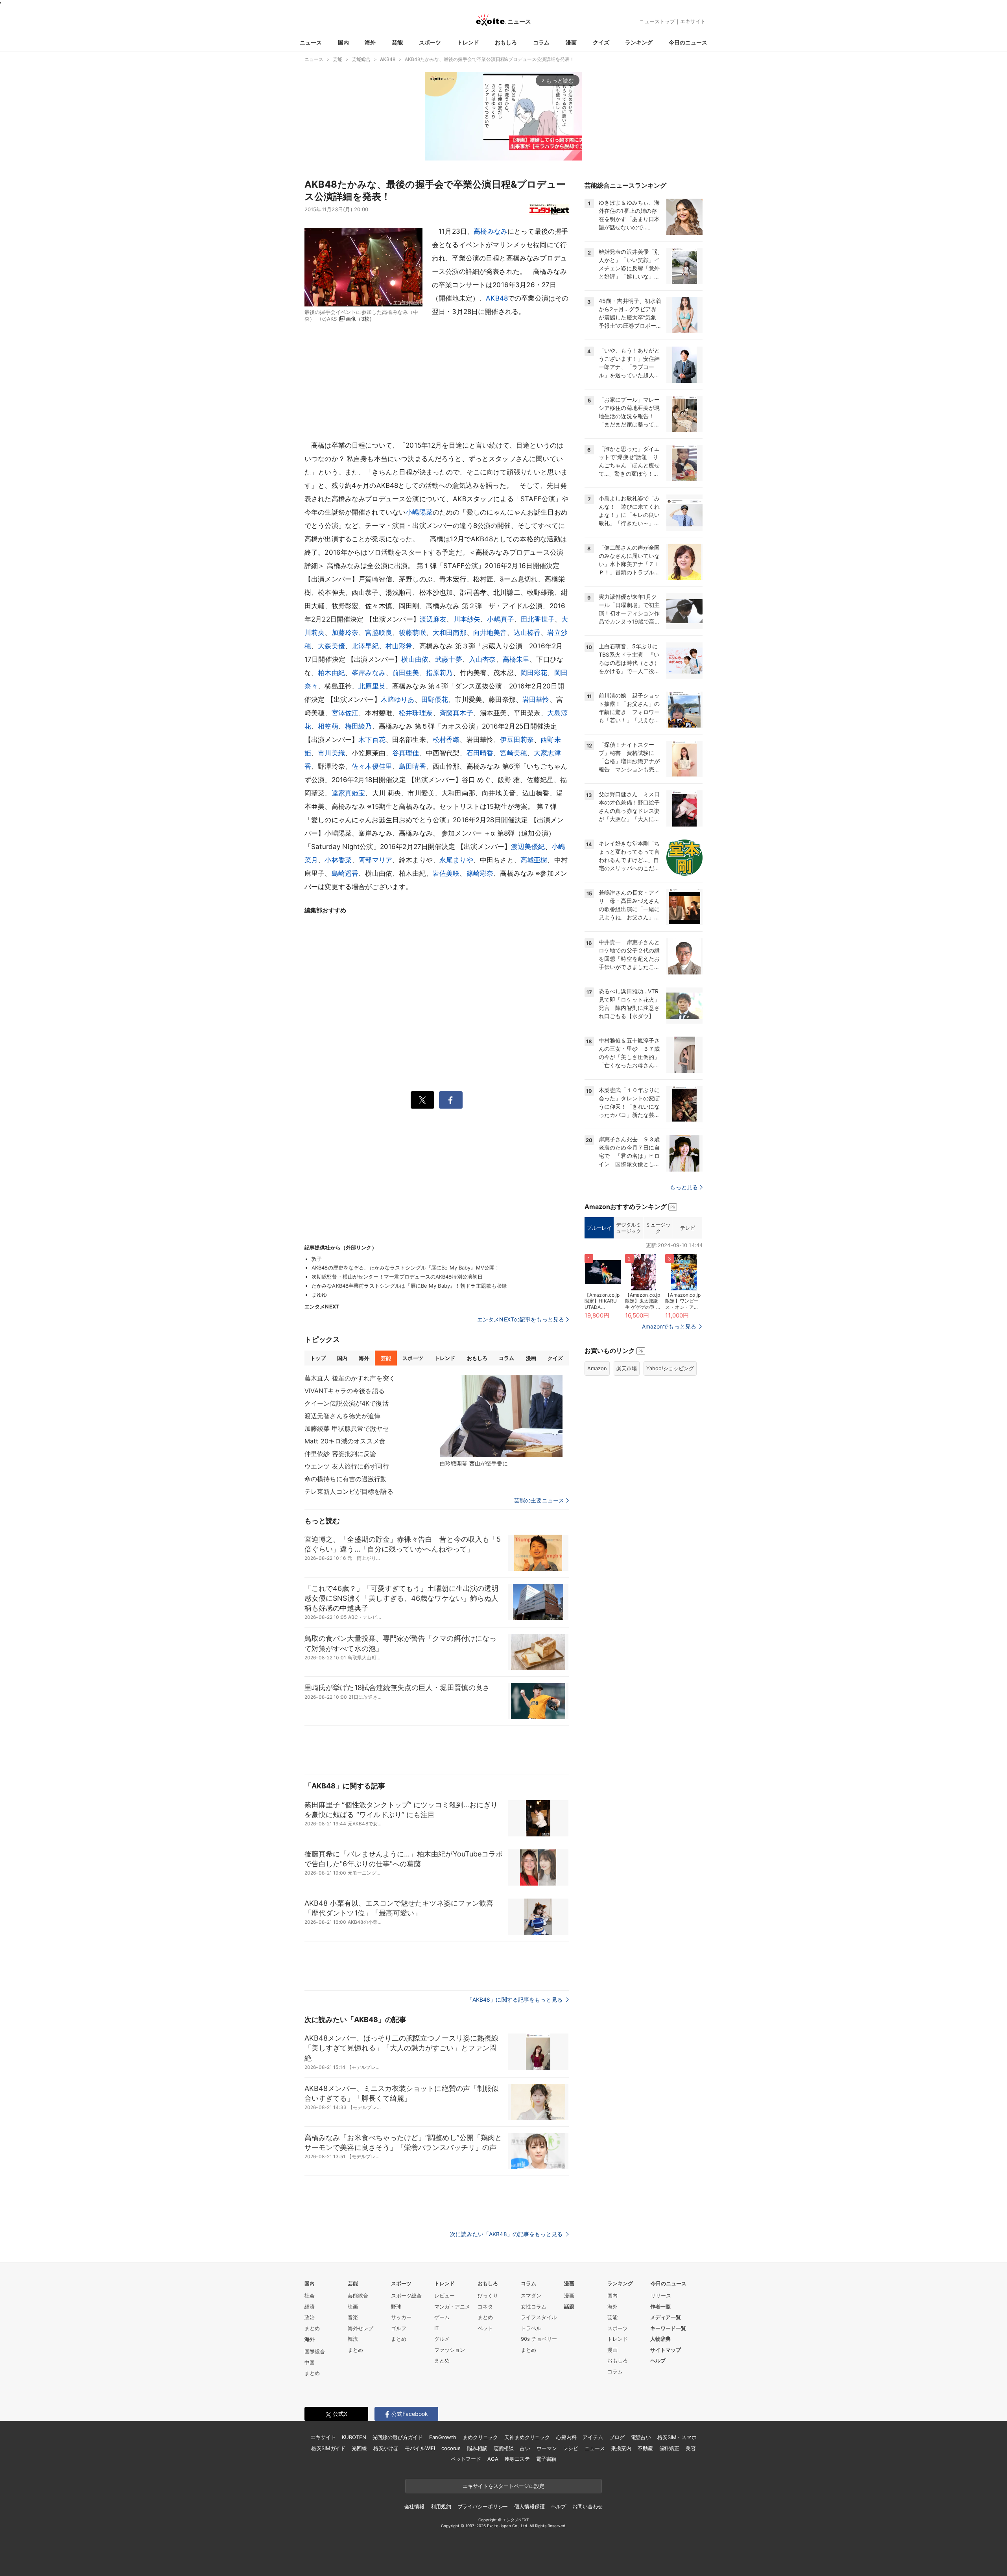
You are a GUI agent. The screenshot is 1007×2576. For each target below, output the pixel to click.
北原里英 (372, 686)
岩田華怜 (536, 699)
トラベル (531, 2328)
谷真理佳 (406, 753)
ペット (485, 2328)
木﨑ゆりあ (398, 699)
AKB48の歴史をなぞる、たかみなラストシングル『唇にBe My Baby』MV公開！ (406, 1268)
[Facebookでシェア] (451, 1100)
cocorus (451, 2448)
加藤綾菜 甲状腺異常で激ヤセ (347, 1428)
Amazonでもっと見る (669, 1326)
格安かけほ (386, 2448)
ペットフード (466, 2459)
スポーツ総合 (406, 2296)
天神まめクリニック (527, 2437)
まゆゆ (319, 1295)
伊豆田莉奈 (517, 740)
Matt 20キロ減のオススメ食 (345, 1441)
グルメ (442, 2339)
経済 (310, 2307)
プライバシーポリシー (483, 2506)
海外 (370, 42)
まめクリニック (480, 2437)
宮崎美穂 (514, 753)
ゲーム (442, 2317)
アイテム (593, 2437)
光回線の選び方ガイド (398, 2437)
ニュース (311, 42)
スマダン (531, 2296)
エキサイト (693, 21)
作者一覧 (660, 2307)
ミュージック (658, 1228)
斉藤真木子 (456, 713)
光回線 (359, 2448)
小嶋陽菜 (419, 512)
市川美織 (331, 753)
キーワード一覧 (668, 2328)
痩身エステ (517, 2459)
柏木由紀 (331, 673)
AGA (493, 2459)
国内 (343, 42)
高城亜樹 (534, 860)
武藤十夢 (449, 659)
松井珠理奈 (416, 713)
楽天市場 (627, 1368)
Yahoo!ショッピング (670, 1368)
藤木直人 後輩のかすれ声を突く (350, 1378)
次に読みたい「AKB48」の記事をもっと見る (507, 2234)
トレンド (468, 42)
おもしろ (506, 42)
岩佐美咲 (446, 873)
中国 (310, 2362)
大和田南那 (450, 633)
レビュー (444, 2296)
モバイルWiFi (420, 2448)
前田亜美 (406, 673)
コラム (541, 42)
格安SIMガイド (328, 2448)
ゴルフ (399, 2328)
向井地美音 (490, 633)
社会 (310, 2296)
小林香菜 (338, 860)
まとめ (312, 2328)
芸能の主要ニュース (539, 1500)
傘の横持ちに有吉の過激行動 (346, 1479)
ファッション (450, 2350)
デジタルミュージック (628, 1228)
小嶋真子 (501, 619)
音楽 (353, 2317)
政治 (310, 2317)
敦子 (317, 1259)
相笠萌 (328, 726)
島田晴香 (412, 766)
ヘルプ (658, 2360)
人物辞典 (660, 2339)
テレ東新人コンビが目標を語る (349, 1491)
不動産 (645, 2448)
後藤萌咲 (412, 633)
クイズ (601, 42)
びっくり (488, 2296)
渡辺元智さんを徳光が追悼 (342, 1416)
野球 (396, 2307)
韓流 (353, 2339)
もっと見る (684, 1187)
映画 (353, 2307)
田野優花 (435, 699)
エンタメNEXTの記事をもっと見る (521, 1319)
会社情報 (414, 2506)
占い (525, 2448)
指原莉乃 (440, 673)
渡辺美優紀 (528, 847)
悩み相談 (477, 2448)
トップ (318, 1358)
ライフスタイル (539, 2317)
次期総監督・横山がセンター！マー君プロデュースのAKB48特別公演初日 (397, 1277)
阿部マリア (375, 860)
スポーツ (430, 42)
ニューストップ (657, 21)
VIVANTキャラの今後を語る (345, 1391)
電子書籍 (546, 2459)
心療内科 (566, 2437)
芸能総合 (358, 2296)
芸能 (397, 42)
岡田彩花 (534, 673)
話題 (569, 2307)
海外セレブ (361, 2328)
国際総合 (315, 2351)
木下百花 (372, 740)
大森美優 (331, 646)
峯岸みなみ (369, 673)
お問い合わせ (587, 2506)
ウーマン (547, 2448)
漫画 (571, 42)
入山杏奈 (482, 659)
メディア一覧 (666, 2317)
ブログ (617, 2437)
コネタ (485, 2307)
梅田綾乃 (359, 726)
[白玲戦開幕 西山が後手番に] (501, 1416)
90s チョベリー (539, 2339)
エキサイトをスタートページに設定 (503, 2486)
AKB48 (497, 298)
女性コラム (534, 2307)
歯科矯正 (669, 2448)
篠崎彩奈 (480, 873)
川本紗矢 (467, 619)
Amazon (597, 1368)
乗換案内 (621, 2448)
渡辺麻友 (433, 619)
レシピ (571, 2448)
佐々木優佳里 (372, 766)
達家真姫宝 (349, 793)
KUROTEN (354, 2437)
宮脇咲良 (379, 633)
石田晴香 (480, 753)
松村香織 (446, 740)
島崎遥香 (345, 873)
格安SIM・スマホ (677, 2437)
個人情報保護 (529, 2506)
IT (436, 2328)
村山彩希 (399, 646)
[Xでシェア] (422, 1100)
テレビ (688, 1228)
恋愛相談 (504, 2448)
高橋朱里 (516, 659)
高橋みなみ (491, 231)
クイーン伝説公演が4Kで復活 (347, 1403)
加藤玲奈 (345, 633)
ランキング (639, 42)
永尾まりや (456, 860)
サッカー (401, 2317)
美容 (691, 2448)
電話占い (641, 2437)
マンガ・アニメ (452, 2307)
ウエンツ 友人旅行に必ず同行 (347, 1466)
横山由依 (415, 659)
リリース (661, 2296)
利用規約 (441, 2506)
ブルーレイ (599, 1228)
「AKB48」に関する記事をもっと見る (515, 1999)
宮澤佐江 (345, 713)
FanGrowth (443, 2437)
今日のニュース (688, 42)
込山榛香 (527, 633)
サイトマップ (666, 2350)
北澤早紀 (365, 646)
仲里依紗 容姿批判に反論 (340, 1454)
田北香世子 (538, 619)
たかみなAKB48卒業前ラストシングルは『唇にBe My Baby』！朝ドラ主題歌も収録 (409, 1286)
